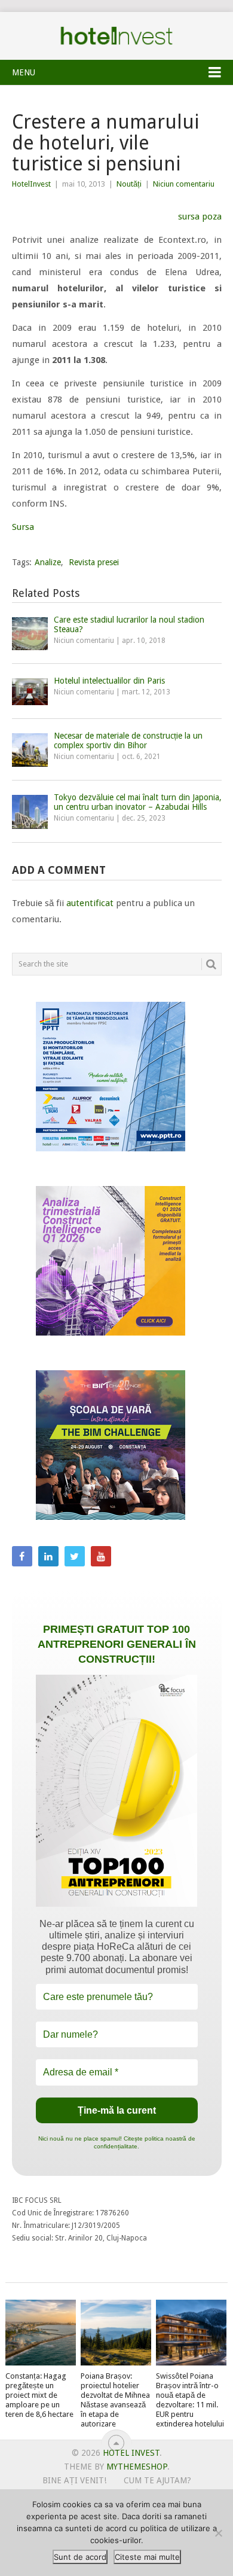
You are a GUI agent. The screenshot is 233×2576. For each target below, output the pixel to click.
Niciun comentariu (184, 184)
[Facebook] (22, 1556)
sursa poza (200, 217)
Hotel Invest (116, 36)
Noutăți (129, 184)
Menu (24, 72)
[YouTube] (101, 1556)
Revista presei (94, 562)
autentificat (90, 903)
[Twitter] (75, 1556)
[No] (218, 2533)
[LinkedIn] (48, 1556)
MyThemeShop (137, 2467)
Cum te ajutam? (157, 2480)
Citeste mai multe (147, 2557)
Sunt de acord (80, 2557)
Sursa (23, 527)
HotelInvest (31, 184)
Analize (48, 562)
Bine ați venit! (74, 2480)
